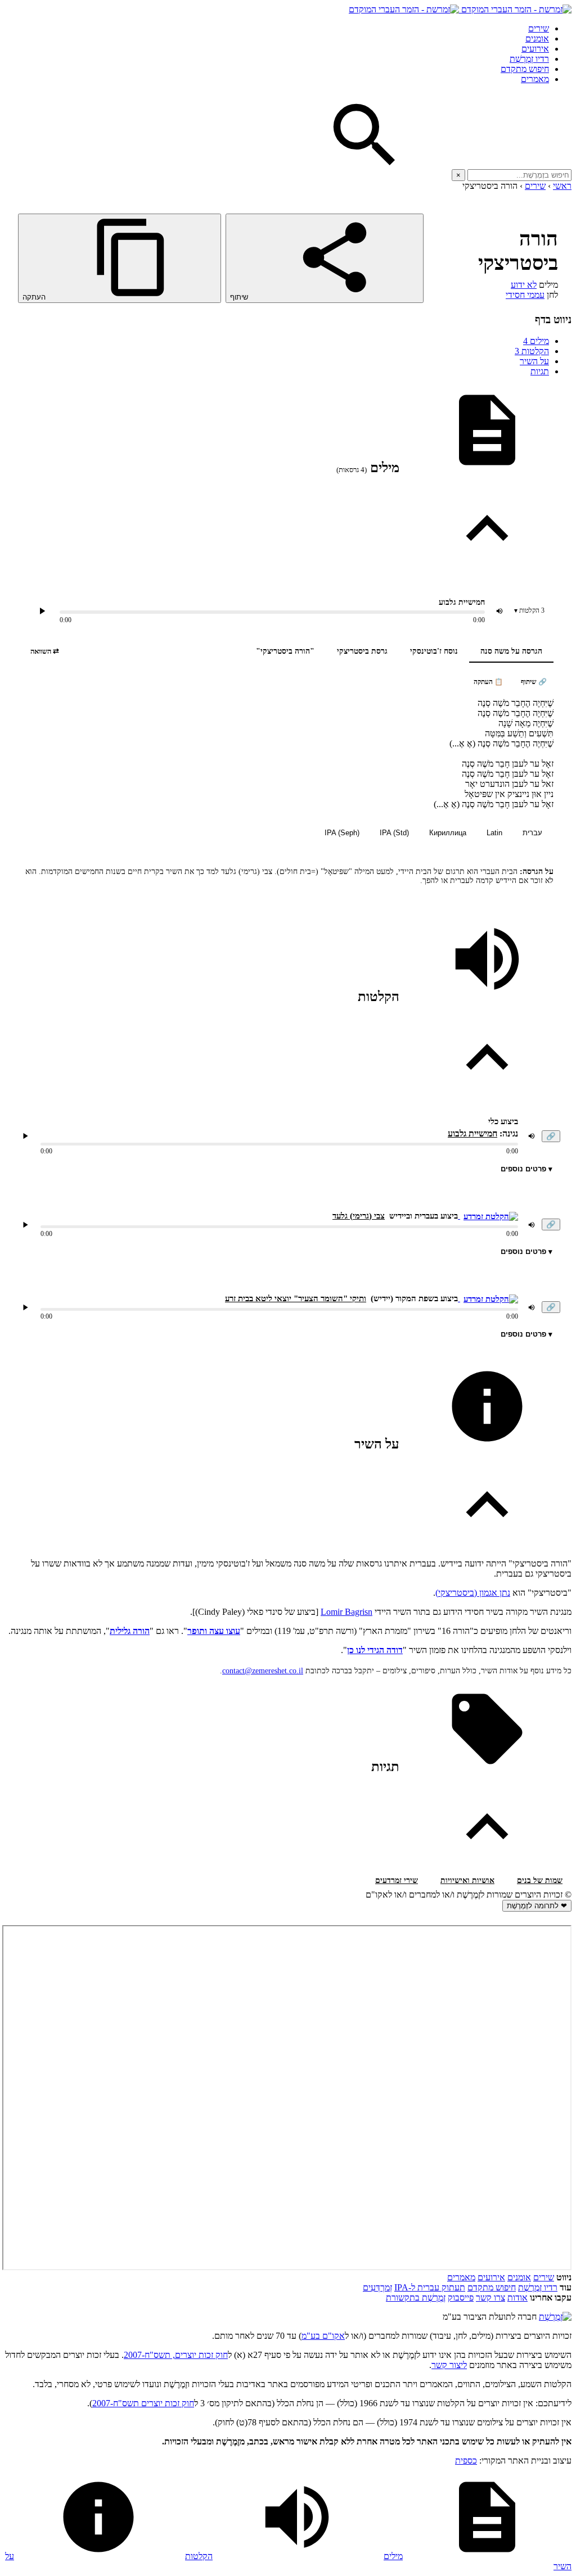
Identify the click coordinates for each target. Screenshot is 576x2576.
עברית (532, 833)
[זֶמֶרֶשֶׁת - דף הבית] (555, 2317)
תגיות (540, 371)
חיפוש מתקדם (525, 69)
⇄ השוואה (45, 651)
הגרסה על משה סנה (511, 651)
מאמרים (535, 79)
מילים (536, 341)
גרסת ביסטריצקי (362, 651)
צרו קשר (490, 2297)
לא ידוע (524, 285)
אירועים (535, 49)
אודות (517, 2297)
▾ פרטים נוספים (526, 1169)
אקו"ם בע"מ (323, 2336)
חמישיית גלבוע (472, 1133)
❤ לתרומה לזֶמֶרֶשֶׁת (537, 1906)
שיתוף (240, 297)
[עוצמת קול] (499, 611)
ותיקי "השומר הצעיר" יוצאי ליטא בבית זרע (296, 1298)
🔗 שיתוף (534, 682)
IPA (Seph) (342, 833)
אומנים (537, 39)
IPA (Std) (394, 833)
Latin (494, 833)
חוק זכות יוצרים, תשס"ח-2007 (176, 2355)
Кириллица (448, 833)
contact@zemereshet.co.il (263, 1671)
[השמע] (25, 1136)
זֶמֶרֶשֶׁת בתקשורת (416, 2297)
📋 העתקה (488, 682)
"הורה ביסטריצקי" (285, 651)
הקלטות (532, 351)
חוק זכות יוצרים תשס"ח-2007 (143, 2403)
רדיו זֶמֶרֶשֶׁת (529, 59)
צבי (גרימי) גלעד (359, 1216)
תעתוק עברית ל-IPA (430, 2287)
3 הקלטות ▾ (529, 610)
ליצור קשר (449, 2365)
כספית (466, 2460)
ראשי (562, 186)
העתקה (35, 297)
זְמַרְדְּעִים (377, 2287)
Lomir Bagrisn (346, 1612)
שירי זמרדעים (397, 1880)
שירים (539, 28)
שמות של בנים (540, 1880)
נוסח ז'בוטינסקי (434, 651)
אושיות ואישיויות (467, 1880)
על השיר (534, 361)
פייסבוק (461, 2297)
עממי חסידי (525, 295)
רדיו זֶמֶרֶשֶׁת (538, 2287)
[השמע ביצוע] (42, 611)
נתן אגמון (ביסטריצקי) (473, 1593)
